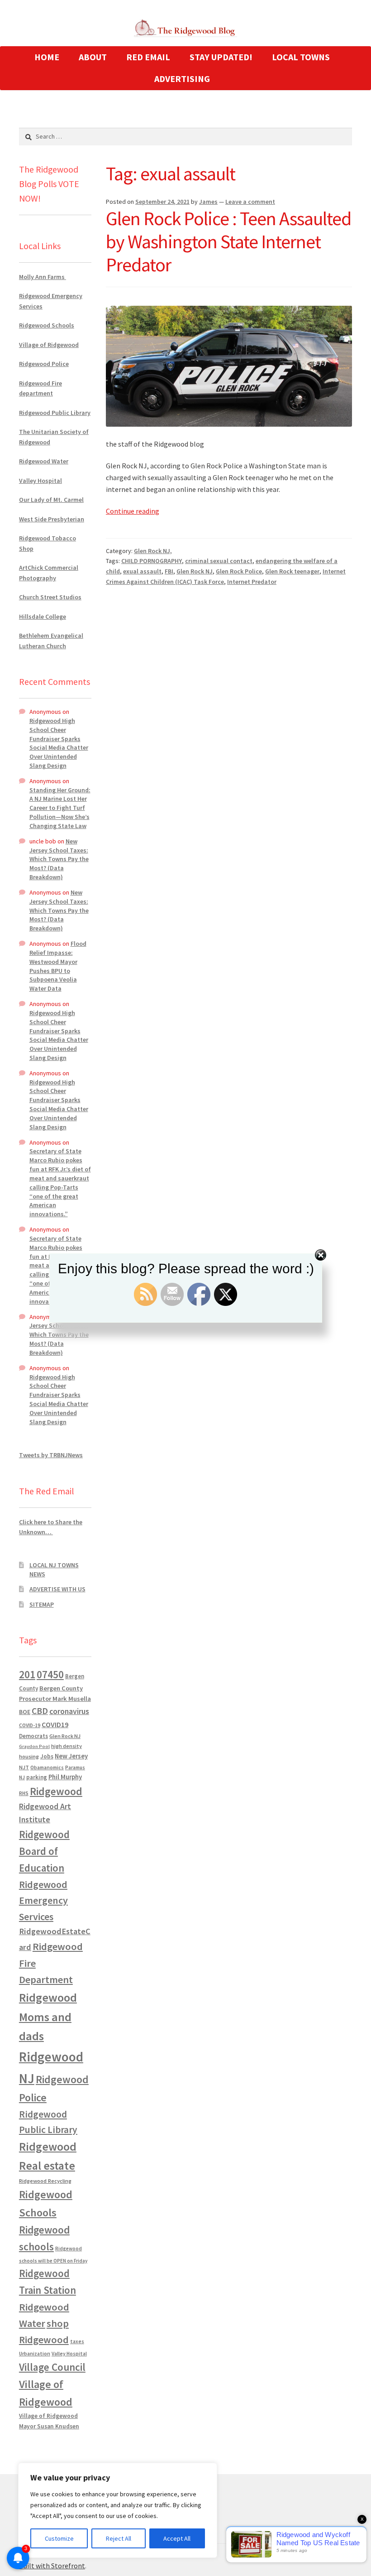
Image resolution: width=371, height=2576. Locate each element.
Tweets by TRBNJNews (51, 1455)
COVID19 (55, 1724)
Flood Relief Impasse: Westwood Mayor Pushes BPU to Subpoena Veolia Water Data (58, 966)
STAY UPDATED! (221, 57)
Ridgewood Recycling (45, 2181)
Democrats (33, 1736)
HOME (47, 57)
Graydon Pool (34, 1746)
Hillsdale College (43, 616)
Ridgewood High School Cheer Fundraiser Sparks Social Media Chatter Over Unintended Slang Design (59, 743)
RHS (24, 1793)
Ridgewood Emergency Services (43, 1900)
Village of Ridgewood (49, 345)
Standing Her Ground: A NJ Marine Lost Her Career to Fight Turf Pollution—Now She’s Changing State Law (60, 808)
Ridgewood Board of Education (44, 1851)
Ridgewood (56, 1791)
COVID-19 (30, 1725)
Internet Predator (252, 582)
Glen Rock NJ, (153, 551)
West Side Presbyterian (52, 519)
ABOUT (93, 57)
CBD (40, 1711)
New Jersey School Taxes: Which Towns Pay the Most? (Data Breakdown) (59, 859)
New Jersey (71, 1756)
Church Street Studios (50, 597)
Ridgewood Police (44, 364)
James (208, 202)
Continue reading (133, 511)
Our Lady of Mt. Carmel (51, 500)
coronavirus (69, 1711)
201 (27, 1674)
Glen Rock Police (239, 571)
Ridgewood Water (44, 461)
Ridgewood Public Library (55, 413)
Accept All (177, 2538)
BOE (25, 1712)
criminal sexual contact (219, 561)
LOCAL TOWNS (301, 57)
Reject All (119, 2538)
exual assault (142, 571)
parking (37, 1777)
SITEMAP (42, 1604)
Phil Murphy (65, 1777)
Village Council (52, 2367)
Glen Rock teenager (292, 571)
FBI (169, 571)
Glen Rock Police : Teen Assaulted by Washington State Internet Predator (228, 241)
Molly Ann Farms (43, 277)
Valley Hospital (40, 481)
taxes (77, 2341)
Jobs (47, 1756)
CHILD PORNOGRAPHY (152, 561)
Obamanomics (47, 1767)
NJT (24, 1767)
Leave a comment (250, 202)
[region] (118, 2510)
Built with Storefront (52, 2566)
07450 (50, 1674)
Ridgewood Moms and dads (48, 2017)
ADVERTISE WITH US (57, 1589)
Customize (59, 2538)
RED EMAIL (148, 57)
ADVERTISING (182, 79)
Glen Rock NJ (195, 571)
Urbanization (35, 2353)
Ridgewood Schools (47, 325)
